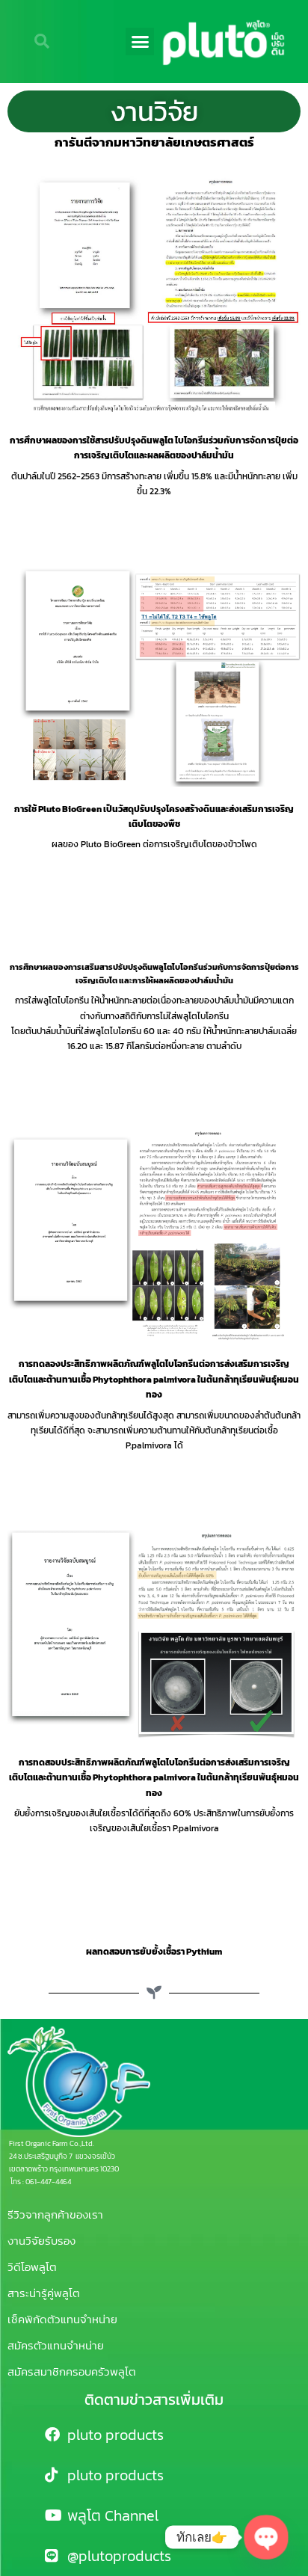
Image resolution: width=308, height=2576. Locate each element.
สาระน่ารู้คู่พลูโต (44, 2293)
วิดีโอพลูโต (32, 2267)
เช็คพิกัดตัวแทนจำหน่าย (62, 2319)
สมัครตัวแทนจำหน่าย (56, 2345)
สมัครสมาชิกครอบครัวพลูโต (72, 2371)
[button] (140, 42)
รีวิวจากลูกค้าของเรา (55, 2214)
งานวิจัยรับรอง (41, 2241)
